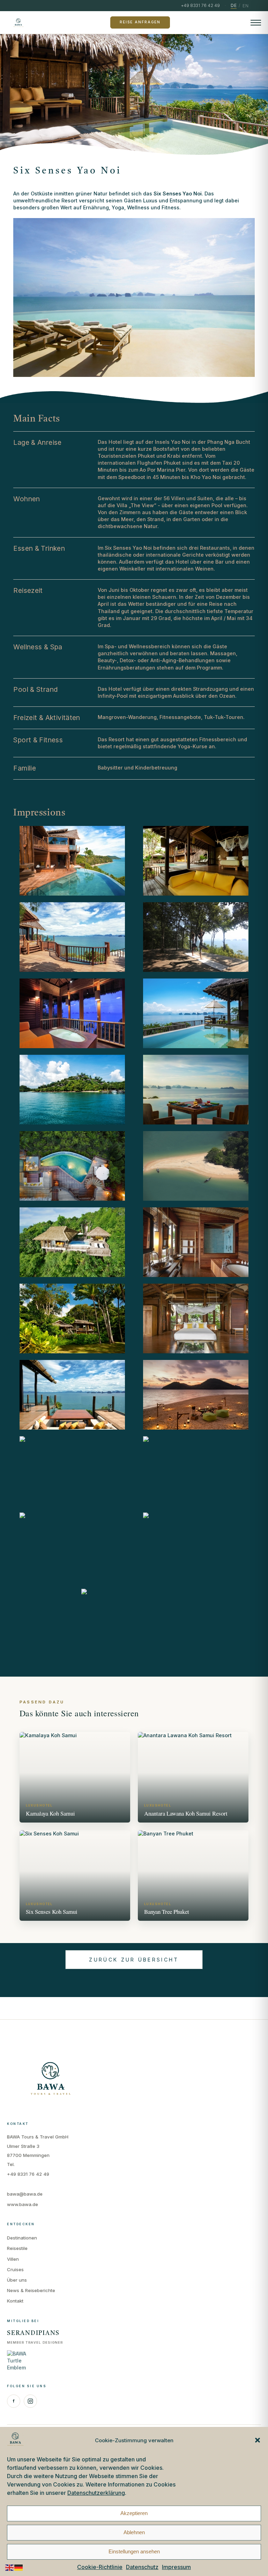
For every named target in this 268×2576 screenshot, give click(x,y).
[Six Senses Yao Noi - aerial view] (72, 1166)
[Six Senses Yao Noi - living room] (72, 1471)
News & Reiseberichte (31, 2290)
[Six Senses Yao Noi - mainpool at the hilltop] (72, 1547)
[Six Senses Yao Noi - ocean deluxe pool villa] (196, 1547)
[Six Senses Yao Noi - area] (72, 1090)
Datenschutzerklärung (96, 2493)
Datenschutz (142, 2567)
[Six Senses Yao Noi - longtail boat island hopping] (196, 1471)
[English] (10, 2567)
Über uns (17, 2280)
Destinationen (22, 2238)
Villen (13, 2259)
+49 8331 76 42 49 (28, 2174)
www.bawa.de (23, 2204)
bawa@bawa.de (25, 2194)
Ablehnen (134, 2532)
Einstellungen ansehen (134, 2551)
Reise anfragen (140, 22)
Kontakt (15, 2301)
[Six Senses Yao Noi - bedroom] (196, 1318)
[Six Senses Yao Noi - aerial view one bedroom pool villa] (72, 1242)
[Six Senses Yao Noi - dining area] (72, 1395)
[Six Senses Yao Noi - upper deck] (72, 937)
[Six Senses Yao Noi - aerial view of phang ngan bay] (196, 1166)
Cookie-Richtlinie (100, 2567)
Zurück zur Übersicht (134, 1960)
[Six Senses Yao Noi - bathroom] (72, 1013)
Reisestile (17, 2248)
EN (245, 6)
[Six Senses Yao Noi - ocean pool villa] (196, 1013)
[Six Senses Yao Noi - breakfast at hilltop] (196, 1090)
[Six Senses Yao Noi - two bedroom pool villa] (196, 861)
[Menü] (256, 23)
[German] (19, 2567)
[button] (258, 2440)
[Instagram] (30, 2401)
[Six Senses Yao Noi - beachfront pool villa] (72, 1318)
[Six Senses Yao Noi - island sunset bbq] (196, 1395)
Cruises (15, 2269)
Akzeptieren (134, 2513)
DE (234, 5)
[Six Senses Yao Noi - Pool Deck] (72, 861)
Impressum (176, 2567)
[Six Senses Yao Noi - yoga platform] (196, 937)
